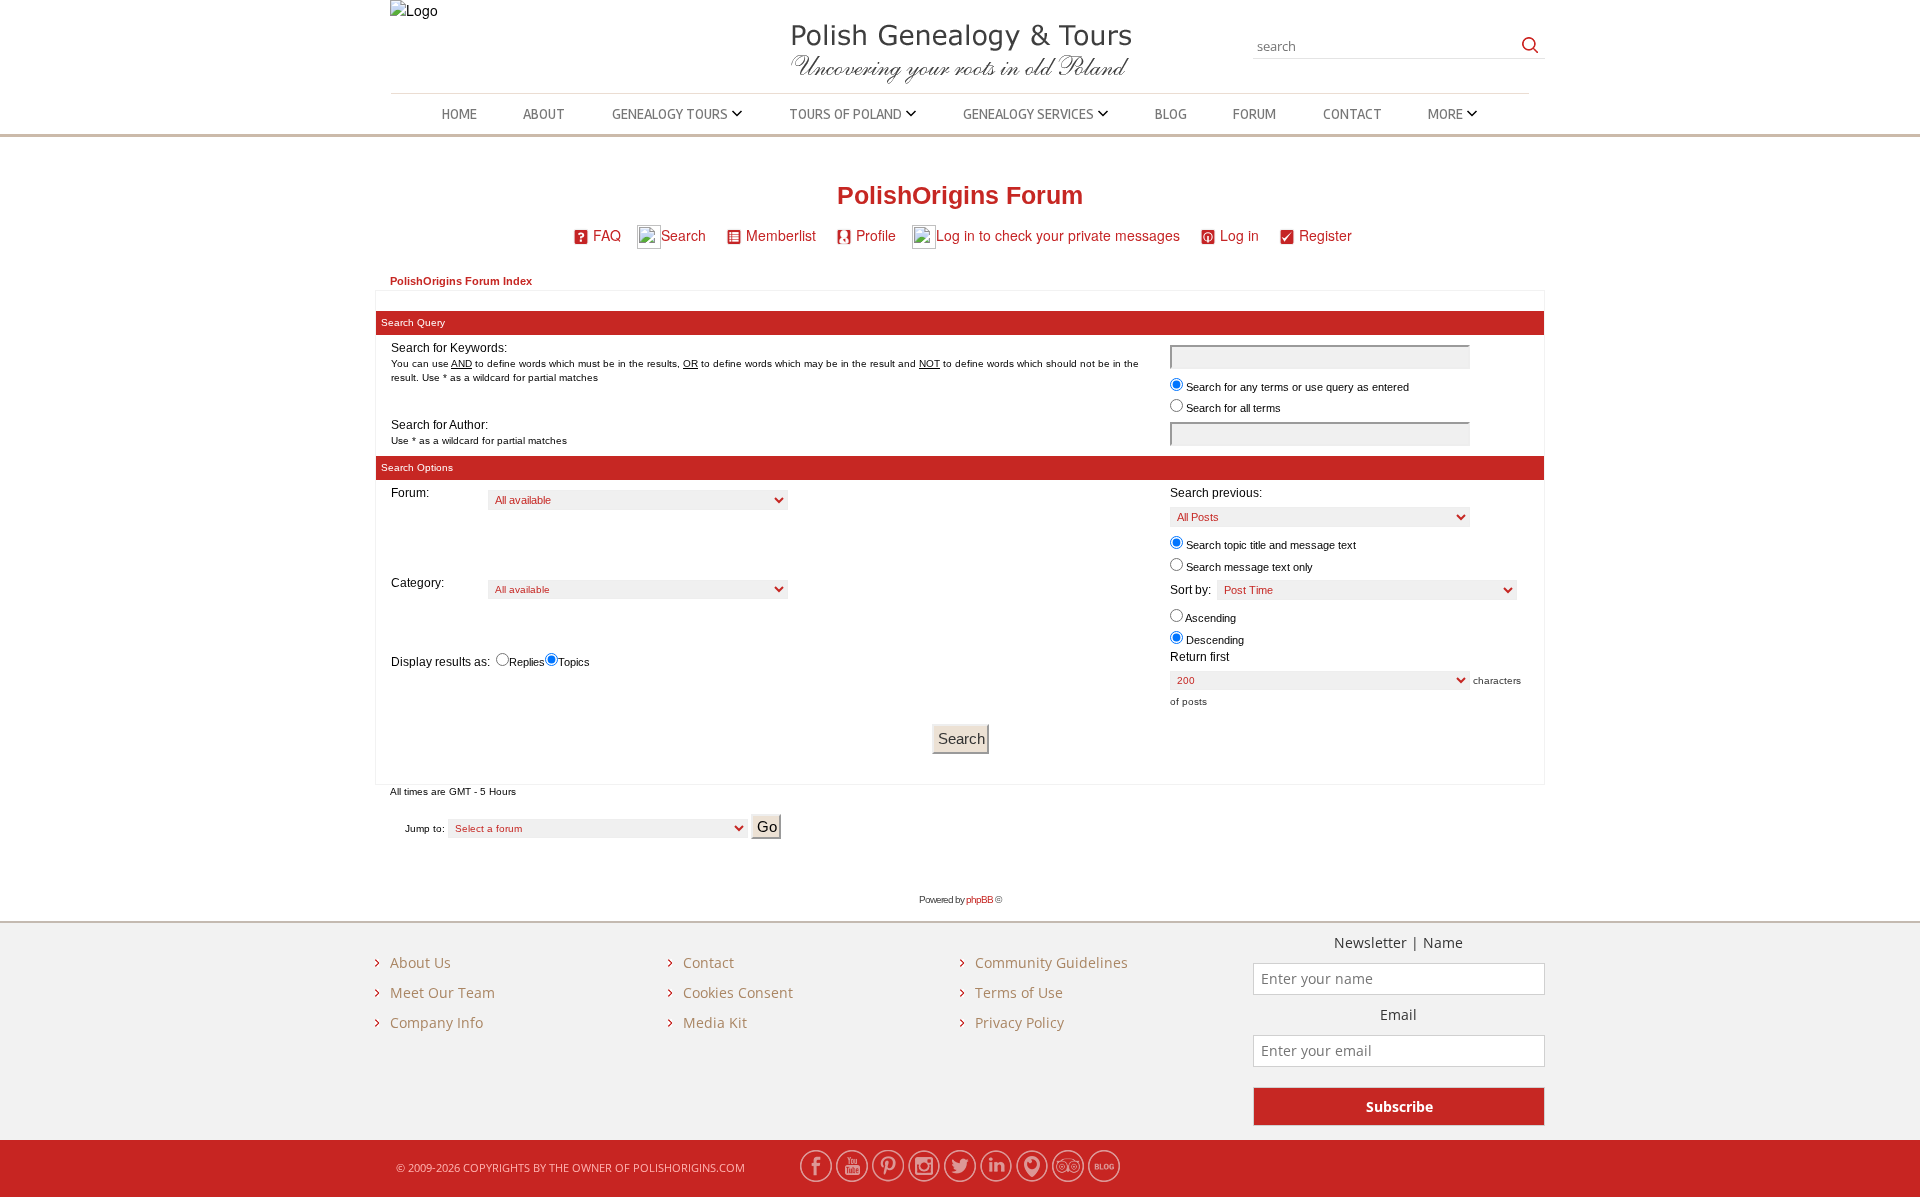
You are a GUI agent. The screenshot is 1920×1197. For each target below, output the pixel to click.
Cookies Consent (738, 992)
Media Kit (715, 1022)
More (1447, 114)
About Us (420, 962)
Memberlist (781, 235)
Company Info (436, 1022)
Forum (1254, 114)
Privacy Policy (1019, 1022)
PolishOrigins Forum (960, 195)
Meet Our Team (442, 992)
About (544, 114)
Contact (1352, 114)
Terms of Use (1019, 992)
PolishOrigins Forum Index (461, 281)
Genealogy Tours (671, 114)
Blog (1171, 114)
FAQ (607, 235)
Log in (1239, 235)
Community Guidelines (1051, 962)
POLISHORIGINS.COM (689, 1167)
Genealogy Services (1030, 114)
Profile (876, 235)
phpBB (979, 899)
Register (1325, 235)
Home (459, 114)
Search (683, 235)
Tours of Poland (847, 114)
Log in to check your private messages (1058, 235)
